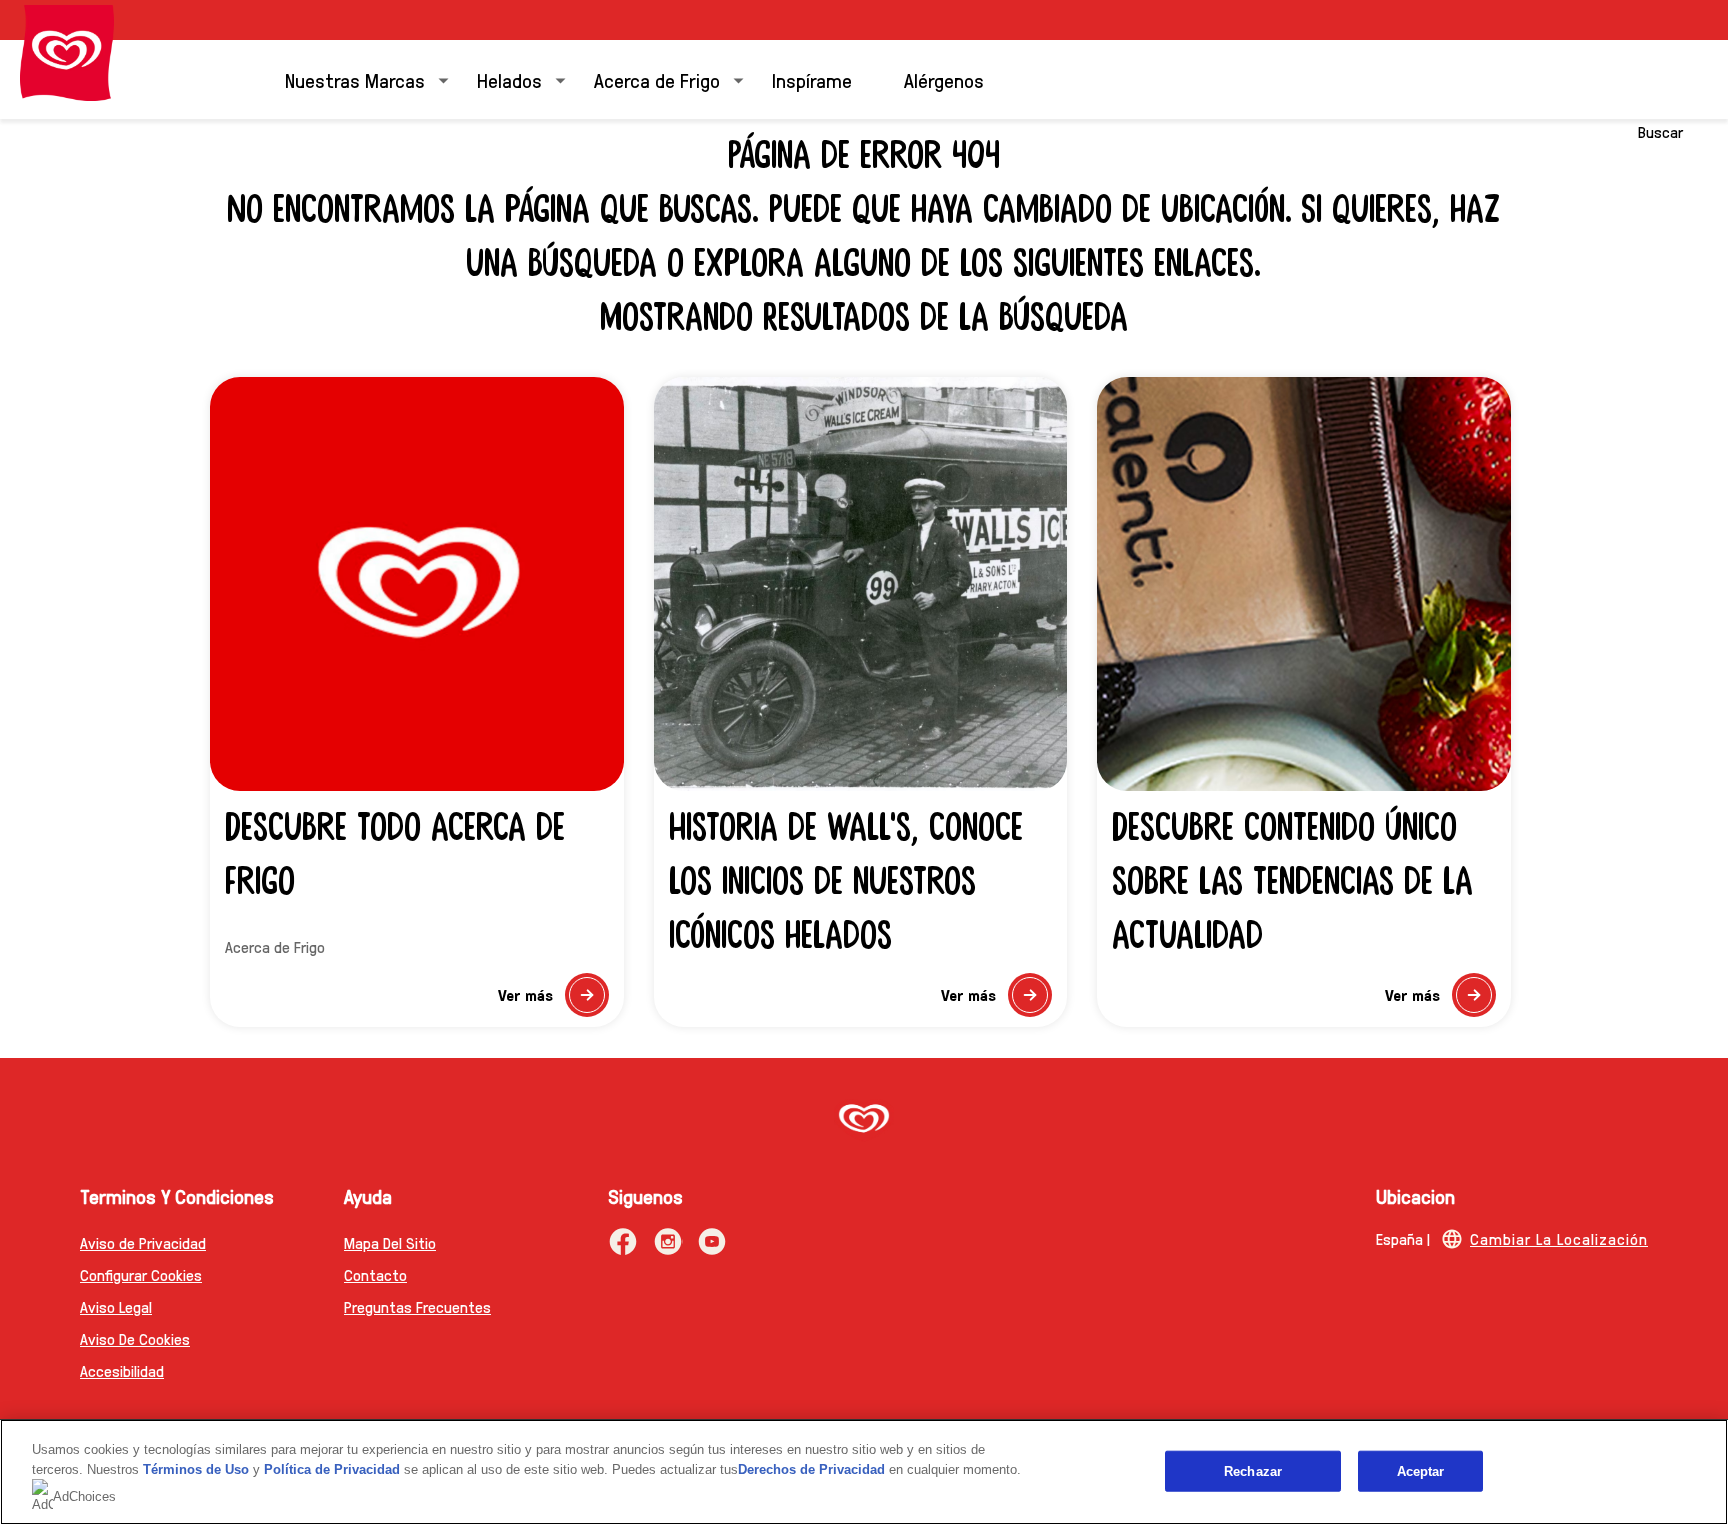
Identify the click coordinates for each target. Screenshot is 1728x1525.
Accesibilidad (122, 1370)
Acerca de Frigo (657, 80)
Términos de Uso (196, 1469)
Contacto (375, 1274)
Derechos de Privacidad (811, 1469)
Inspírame (812, 80)
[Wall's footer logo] (864, 1120)
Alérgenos (944, 80)
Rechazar (1253, 1470)
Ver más (553, 1000)
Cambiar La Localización (1559, 1238)
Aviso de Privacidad (143, 1242)
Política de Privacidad (334, 1469)
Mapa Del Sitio (390, 1242)
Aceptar (1421, 1470)
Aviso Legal (116, 1306)
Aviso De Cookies (135, 1338)
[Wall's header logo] (67, 53)
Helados (509, 80)
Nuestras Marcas (355, 80)
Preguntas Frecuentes (417, 1306)
